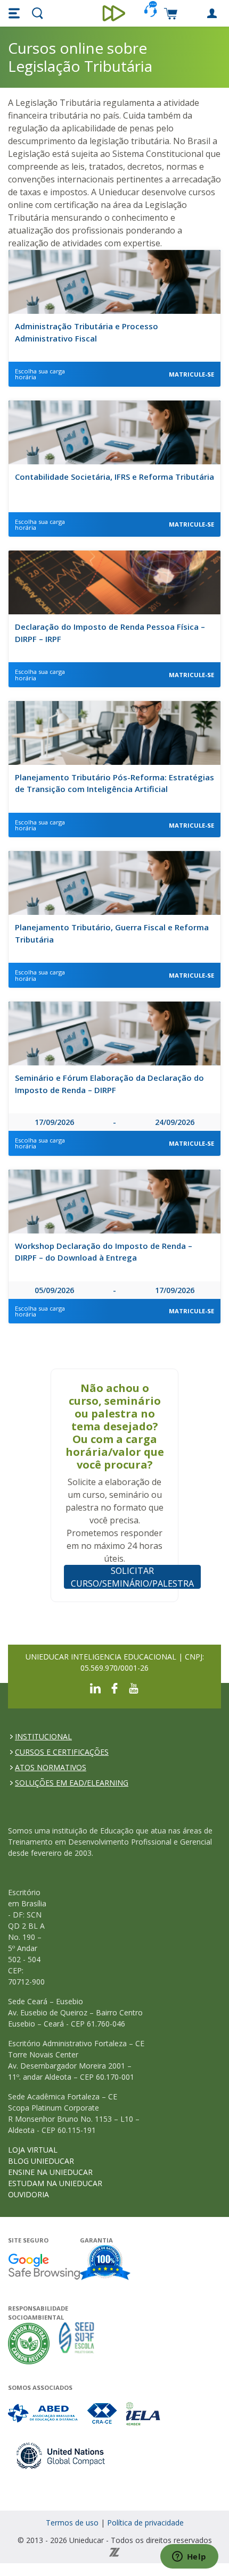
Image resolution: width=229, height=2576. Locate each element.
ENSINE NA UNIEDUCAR (50, 2172)
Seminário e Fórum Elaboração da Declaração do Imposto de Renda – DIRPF (109, 1084)
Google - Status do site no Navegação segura (44, 2266)
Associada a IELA (144, 2414)
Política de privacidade (145, 2523)
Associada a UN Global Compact (61, 2456)
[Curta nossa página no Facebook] (114, 1687)
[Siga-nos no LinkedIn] (95, 1687)
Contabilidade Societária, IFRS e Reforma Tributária (114, 477)
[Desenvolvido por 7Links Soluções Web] (114, 2551)
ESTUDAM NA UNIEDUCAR (55, 2183)
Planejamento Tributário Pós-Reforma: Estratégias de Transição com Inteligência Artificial (114, 783)
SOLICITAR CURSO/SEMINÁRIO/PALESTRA (132, 1577)
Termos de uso (72, 2523)
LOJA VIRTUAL (33, 2150)
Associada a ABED (43, 2414)
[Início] (115, 13)
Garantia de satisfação (105, 2264)
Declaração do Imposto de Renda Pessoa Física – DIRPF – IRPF (110, 633)
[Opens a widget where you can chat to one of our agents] (189, 2557)
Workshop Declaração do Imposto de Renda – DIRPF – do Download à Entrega (104, 1252)
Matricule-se (191, 374)
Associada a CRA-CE (103, 2414)
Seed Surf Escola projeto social (77, 2343)
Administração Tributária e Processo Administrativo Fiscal (87, 332)
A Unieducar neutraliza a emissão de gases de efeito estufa (29, 2343)
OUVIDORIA (28, 2194)
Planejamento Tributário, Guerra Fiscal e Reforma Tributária (112, 933)
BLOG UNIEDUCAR (41, 2161)
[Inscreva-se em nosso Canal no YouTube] (134, 1687)
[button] (15, 13)
